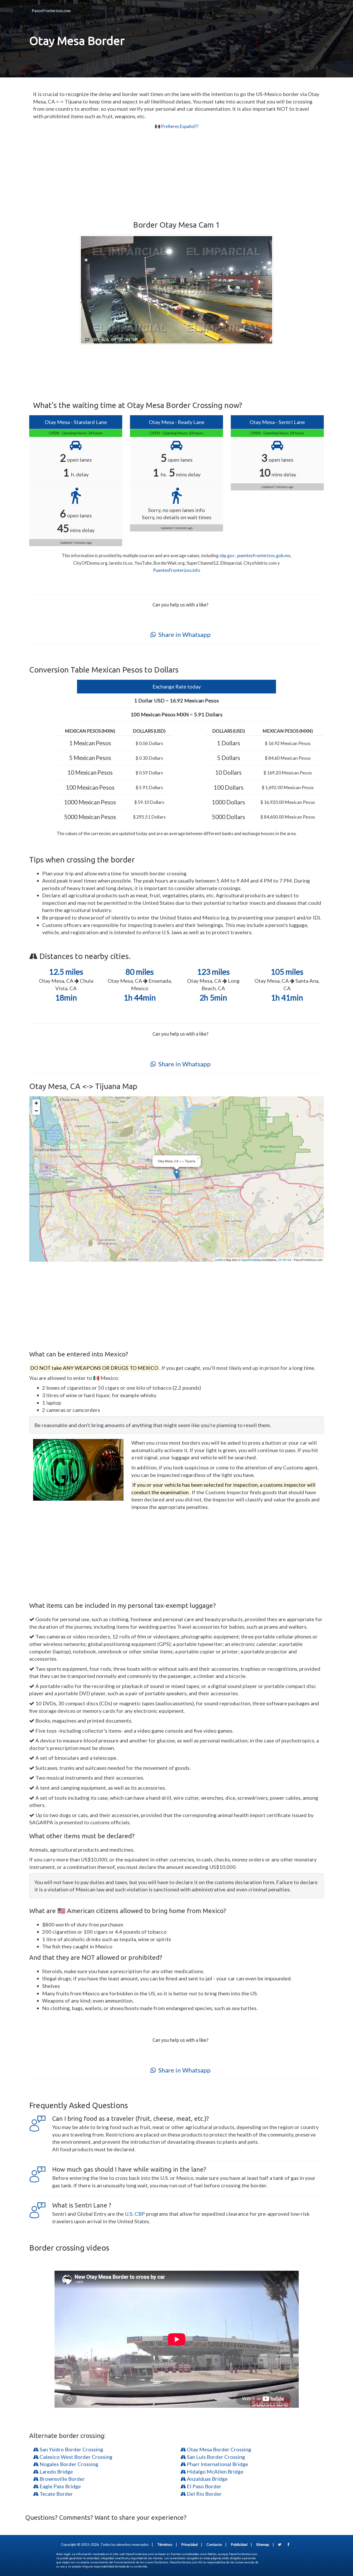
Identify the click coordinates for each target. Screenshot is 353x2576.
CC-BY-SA (285, 1260)
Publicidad (239, 2544)
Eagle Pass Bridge (60, 2486)
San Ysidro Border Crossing (71, 2449)
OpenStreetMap (251, 1260)
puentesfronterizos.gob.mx (264, 555)
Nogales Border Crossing (68, 2464)
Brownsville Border (62, 2479)
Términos (165, 2544)
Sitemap (263, 2544)
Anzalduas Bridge (207, 2479)
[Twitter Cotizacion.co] (280, 2544)
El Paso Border (204, 2486)
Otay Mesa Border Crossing (218, 2449)
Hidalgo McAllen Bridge (215, 2471)
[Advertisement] (177, 175)
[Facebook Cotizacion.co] (288, 2544)
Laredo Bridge (56, 2471)
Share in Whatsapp (183, 634)
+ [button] (36, 1103)
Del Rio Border (204, 2494)
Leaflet (219, 1260)
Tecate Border (56, 2494)
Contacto (214, 2544)
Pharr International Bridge (217, 2464)
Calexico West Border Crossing (75, 2457)
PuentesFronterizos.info (177, 570)
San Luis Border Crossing (215, 2457)
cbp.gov (227, 555)
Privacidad (189, 2544)
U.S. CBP (135, 2214)
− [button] (36, 1111)
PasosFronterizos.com (51, 11)
